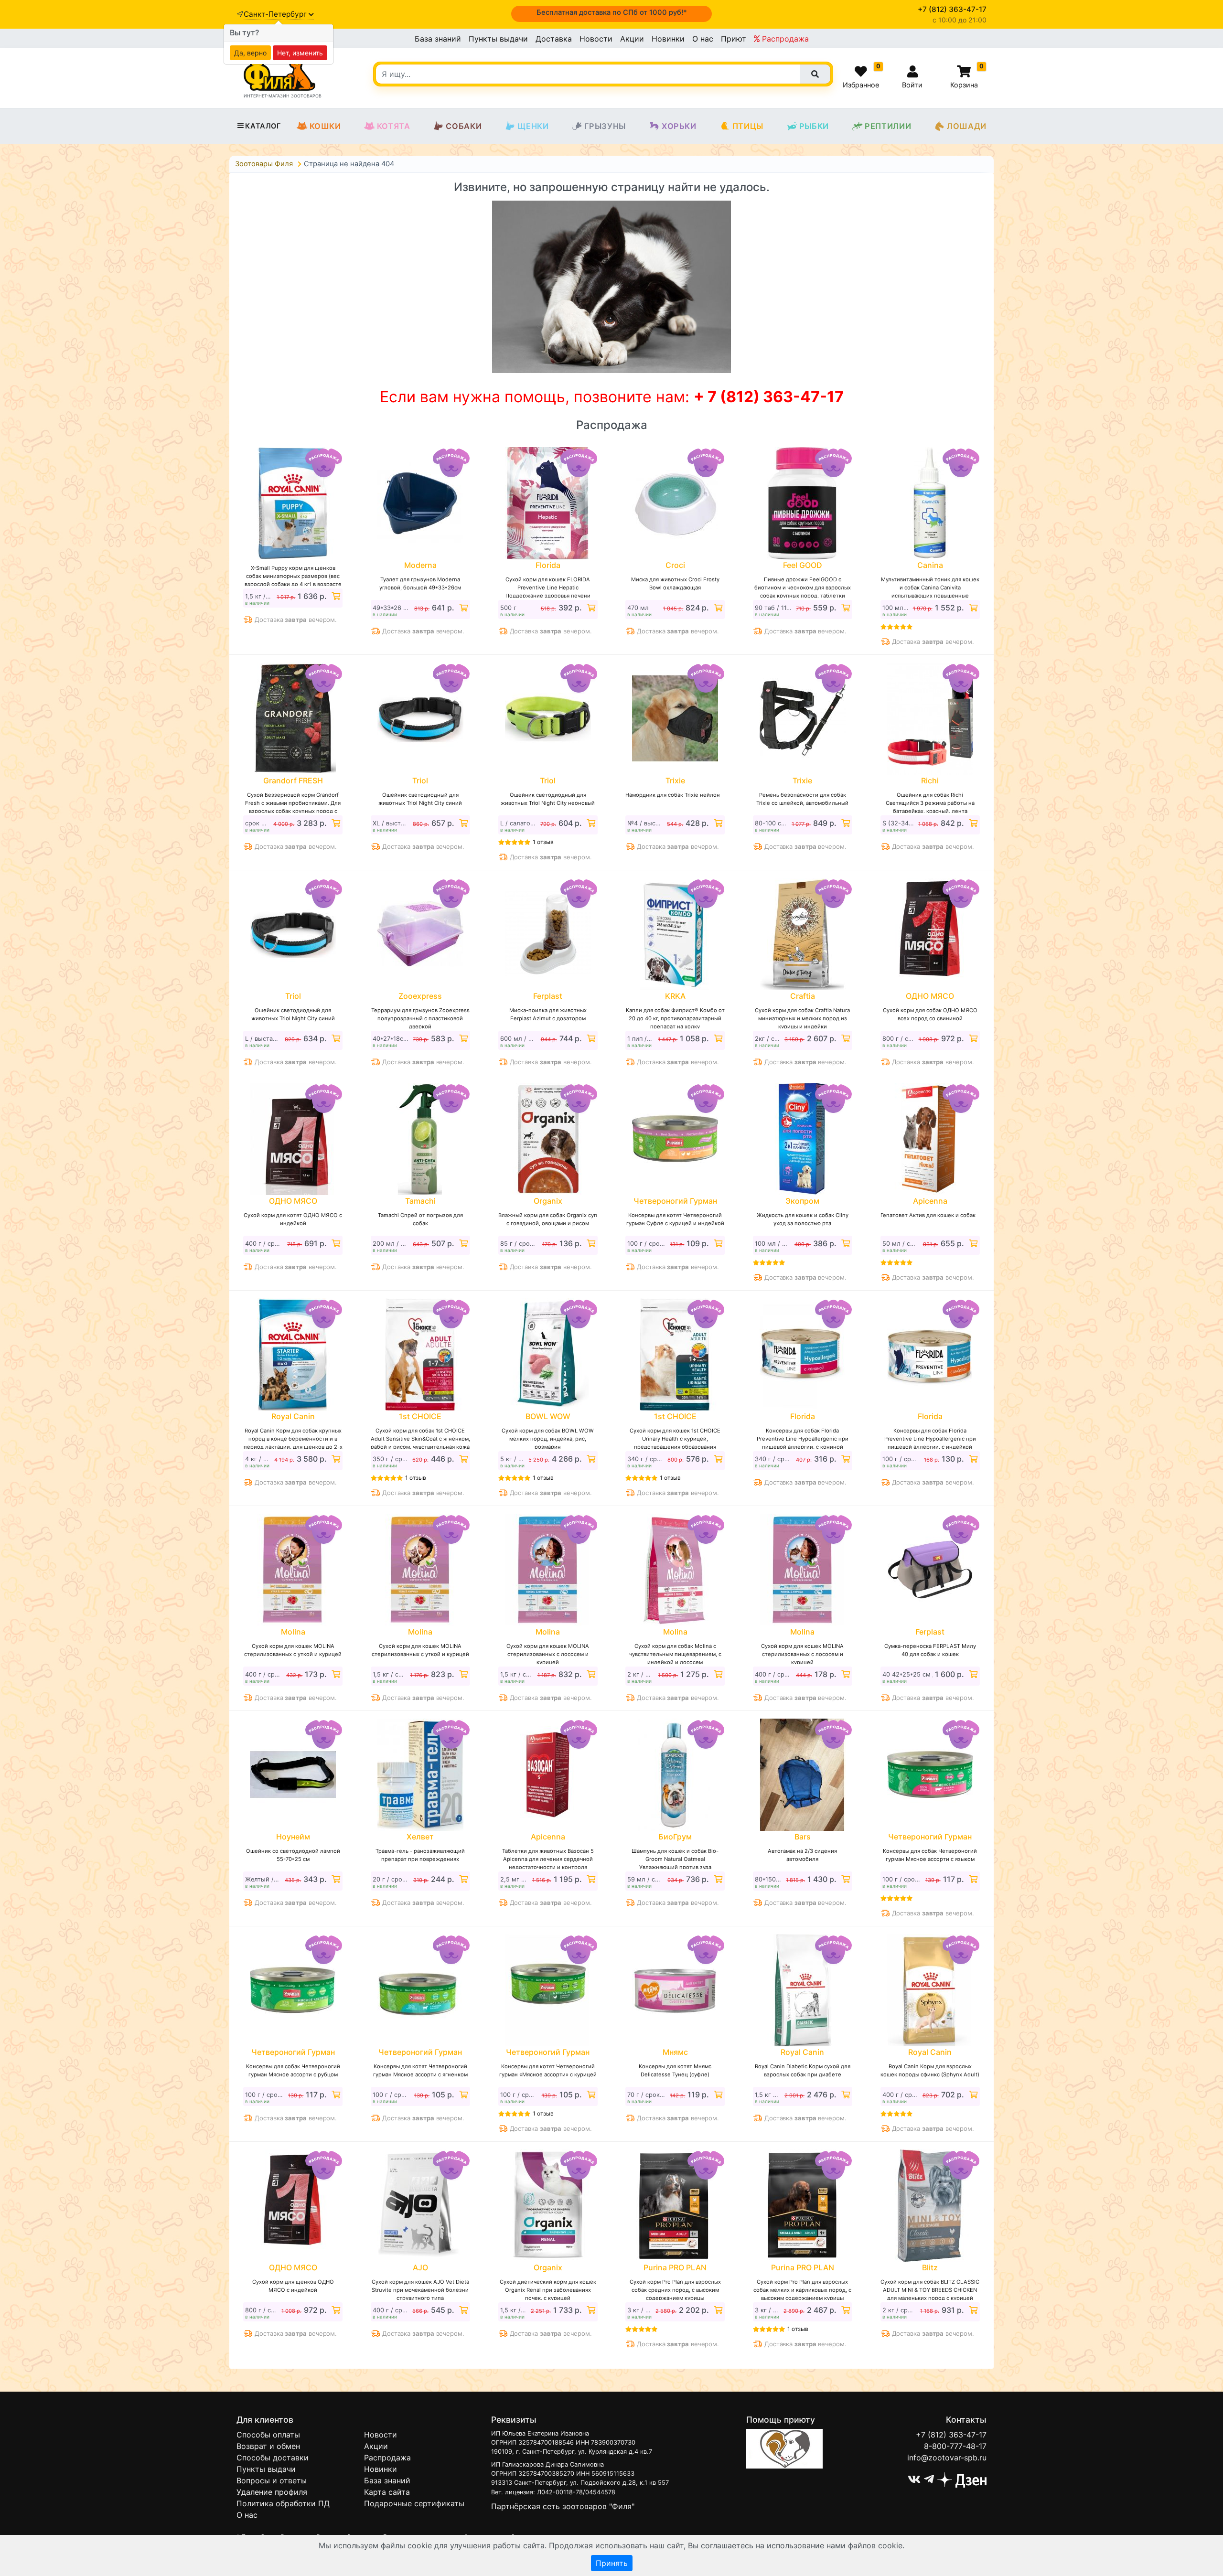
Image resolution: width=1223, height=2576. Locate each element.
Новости (596, 39)
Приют (734, 39)
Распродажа (784, 39)
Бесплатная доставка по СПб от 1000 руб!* (612, 12)
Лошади (967, 126)
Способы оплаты (268, 2435)
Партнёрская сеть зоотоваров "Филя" (563, 2506)
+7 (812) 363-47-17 (951, 2435)
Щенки (533, 126)
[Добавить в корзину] (335, 596)
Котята (394, 126)
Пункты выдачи (498, 39)
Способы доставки (273, 2458)
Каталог (263, 126)
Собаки (464, 126)
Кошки (325, 126)
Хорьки (679, 126)
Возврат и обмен (268, 2446)
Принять (612, 2563)
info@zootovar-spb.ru (947, 2458)
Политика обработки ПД (283, 2503)
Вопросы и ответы (272, 2480)
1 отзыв (543, 842)
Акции (632, 39)
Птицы (748, 126)
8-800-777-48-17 (955, 2446)
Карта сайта (387, 2492)
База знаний (438, 39)
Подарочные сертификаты (414, 2503)
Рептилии (888, 126)
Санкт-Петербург (276, 14)
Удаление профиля (272, 2492)
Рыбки (814, 126)
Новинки (668, 39)
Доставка (554, 39)
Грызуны (605, 126)
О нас (703, 39)
